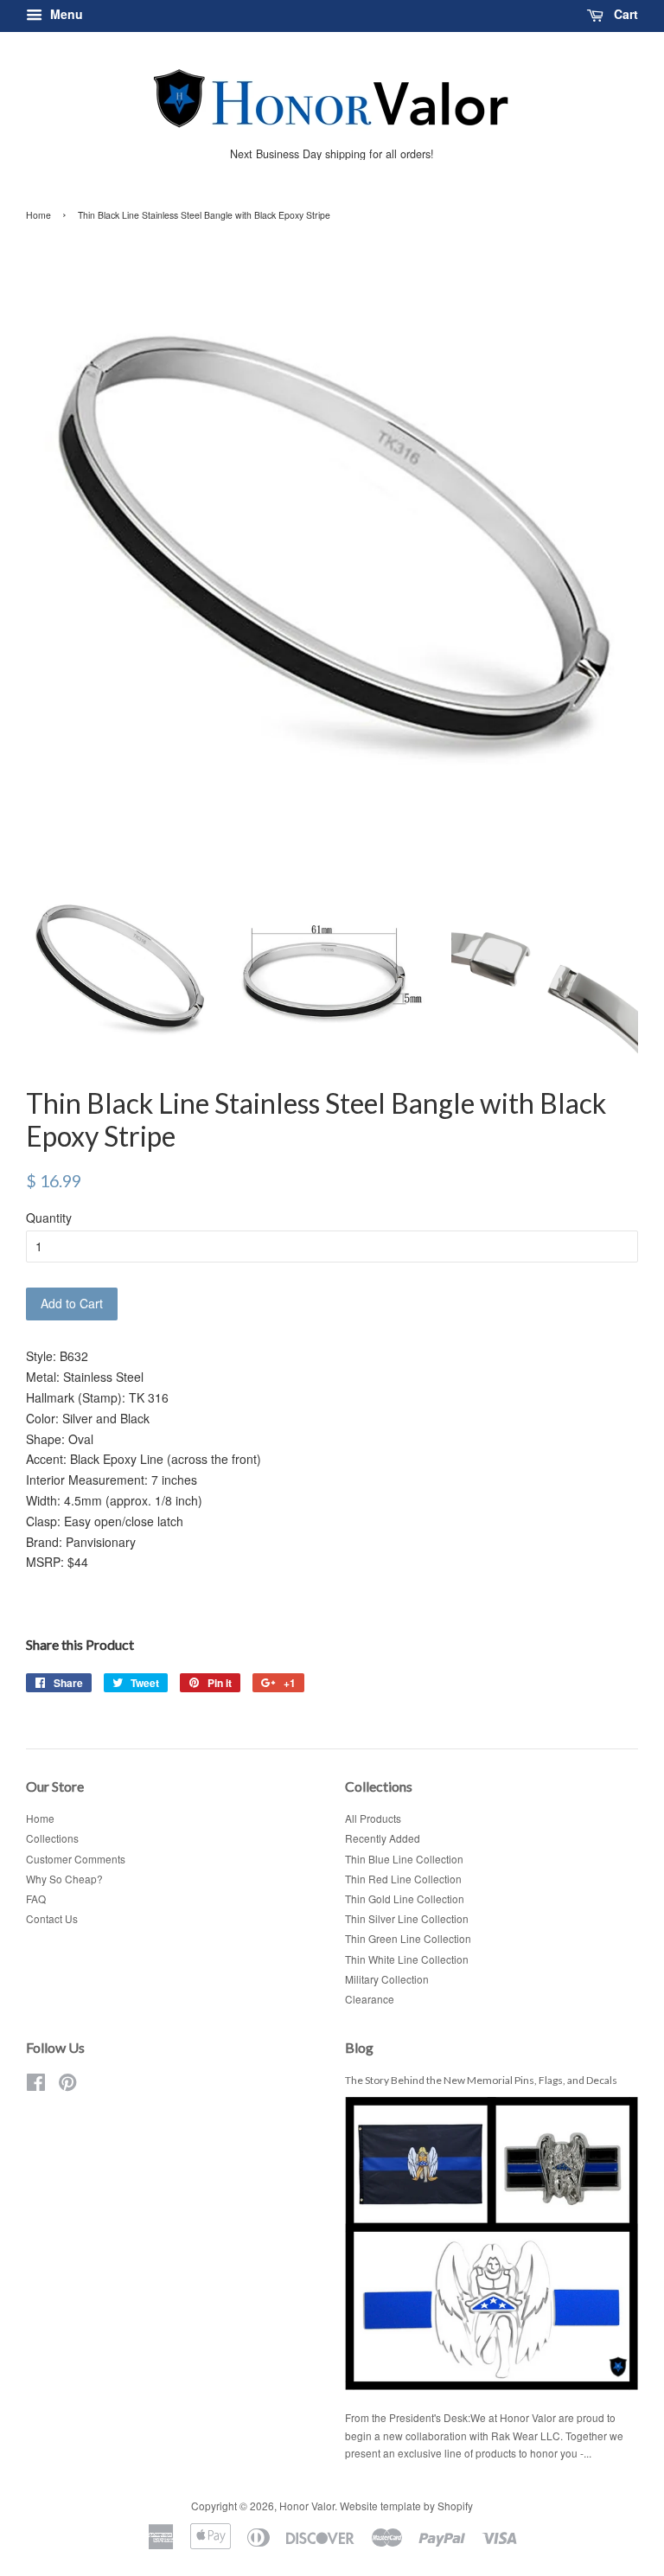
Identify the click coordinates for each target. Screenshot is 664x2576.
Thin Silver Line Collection (407, 1918)
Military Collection (387, 1979)
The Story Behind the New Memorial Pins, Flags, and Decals (481, 2080)
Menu (65, 14)
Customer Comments (76, 1859)
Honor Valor (307, 2506)
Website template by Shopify (406, 2506)
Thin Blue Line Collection (404, 1859)
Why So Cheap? (64, 1879)
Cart (624, 14)
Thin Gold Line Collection (405, 1898)
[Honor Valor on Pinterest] (67, 2085)
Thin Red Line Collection (403, 1879)
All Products (373, 1818)
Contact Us (52, 1918)
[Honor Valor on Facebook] (36, 2085)
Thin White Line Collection (407, 1959)
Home (38, 215)
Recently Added (383, 1838)
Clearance (370, 1999)
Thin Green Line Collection (408, 1938)
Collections (52, 1838)
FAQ (36, 1898)
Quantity (49, 1218)
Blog (359, 2047)
